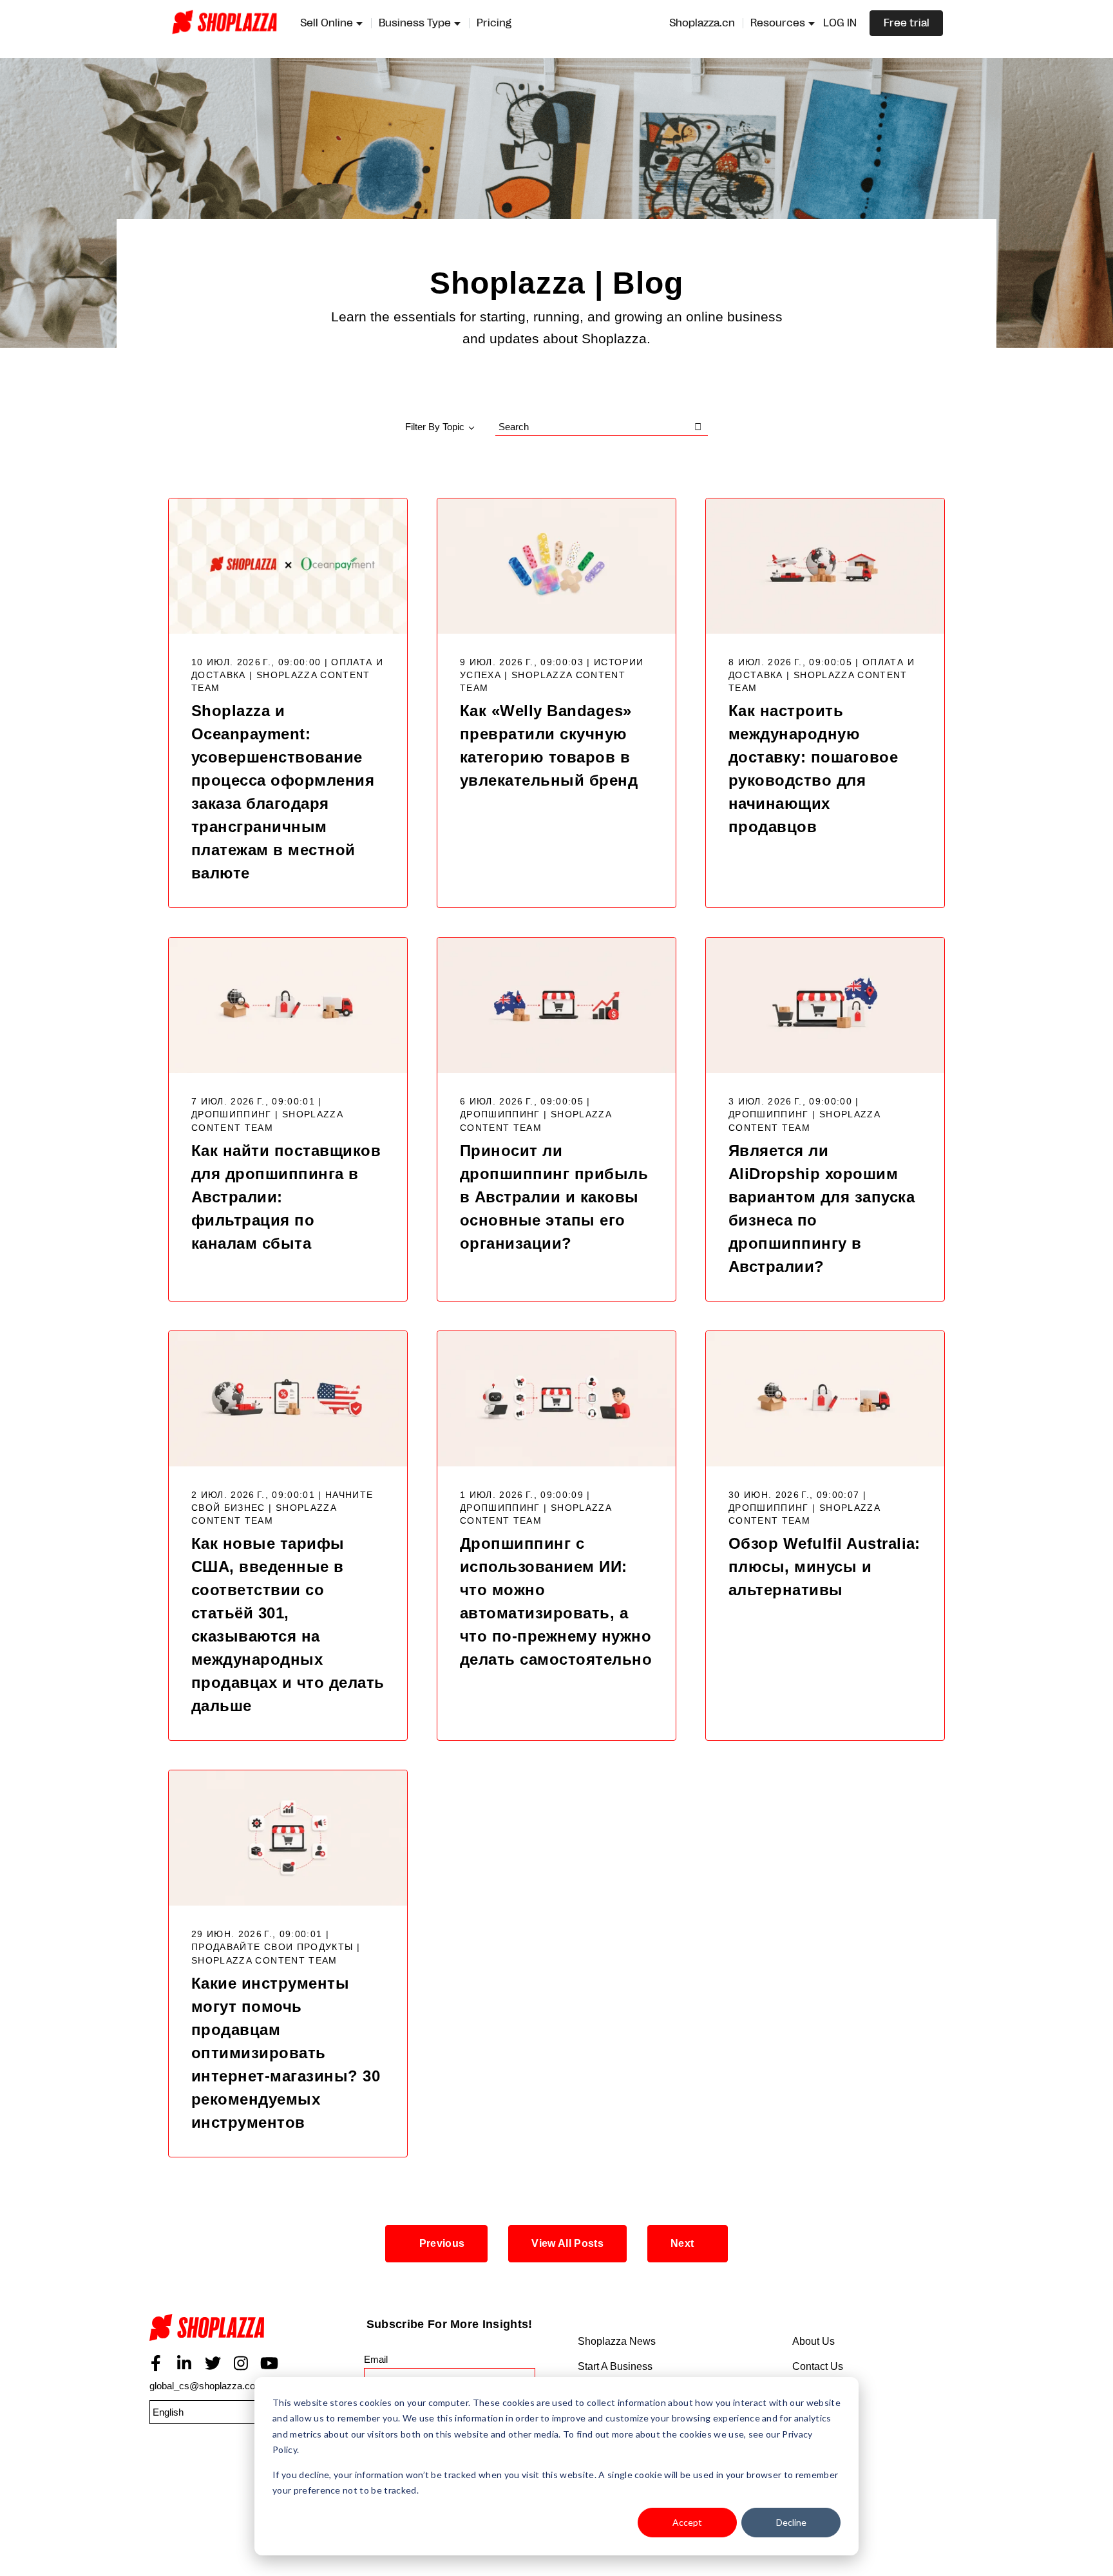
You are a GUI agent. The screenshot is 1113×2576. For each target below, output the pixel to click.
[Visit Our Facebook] (156, 2363)
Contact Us (818, 2366)
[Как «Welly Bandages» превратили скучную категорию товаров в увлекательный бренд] (556, 566)
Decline (791, 2522)
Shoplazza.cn (702, 23)
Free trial (907, 23)
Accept (687, 2522)
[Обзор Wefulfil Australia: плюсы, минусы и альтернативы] (825, 1399)
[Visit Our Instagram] (241, 2363)
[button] (214, 2412)
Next (682, 2243)
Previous (442, 2243)
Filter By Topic (435, 427)
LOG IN (840, 23)
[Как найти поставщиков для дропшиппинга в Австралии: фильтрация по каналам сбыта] (288, 1005)
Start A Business (615, 2366)
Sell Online (327, 23)
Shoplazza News (617, 2341)
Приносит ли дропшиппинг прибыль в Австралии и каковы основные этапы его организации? (554, 1197)
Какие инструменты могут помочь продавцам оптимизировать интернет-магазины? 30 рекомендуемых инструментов (286, 2053)
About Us (813, 2341)
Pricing (494, 23)
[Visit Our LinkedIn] (184, 2363)
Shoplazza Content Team (264, 1961)
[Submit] (698, 427)
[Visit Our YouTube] (269, 2363)
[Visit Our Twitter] (213, 2363)
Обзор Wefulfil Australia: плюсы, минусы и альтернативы (824, 1567)
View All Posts (567, 2243)
